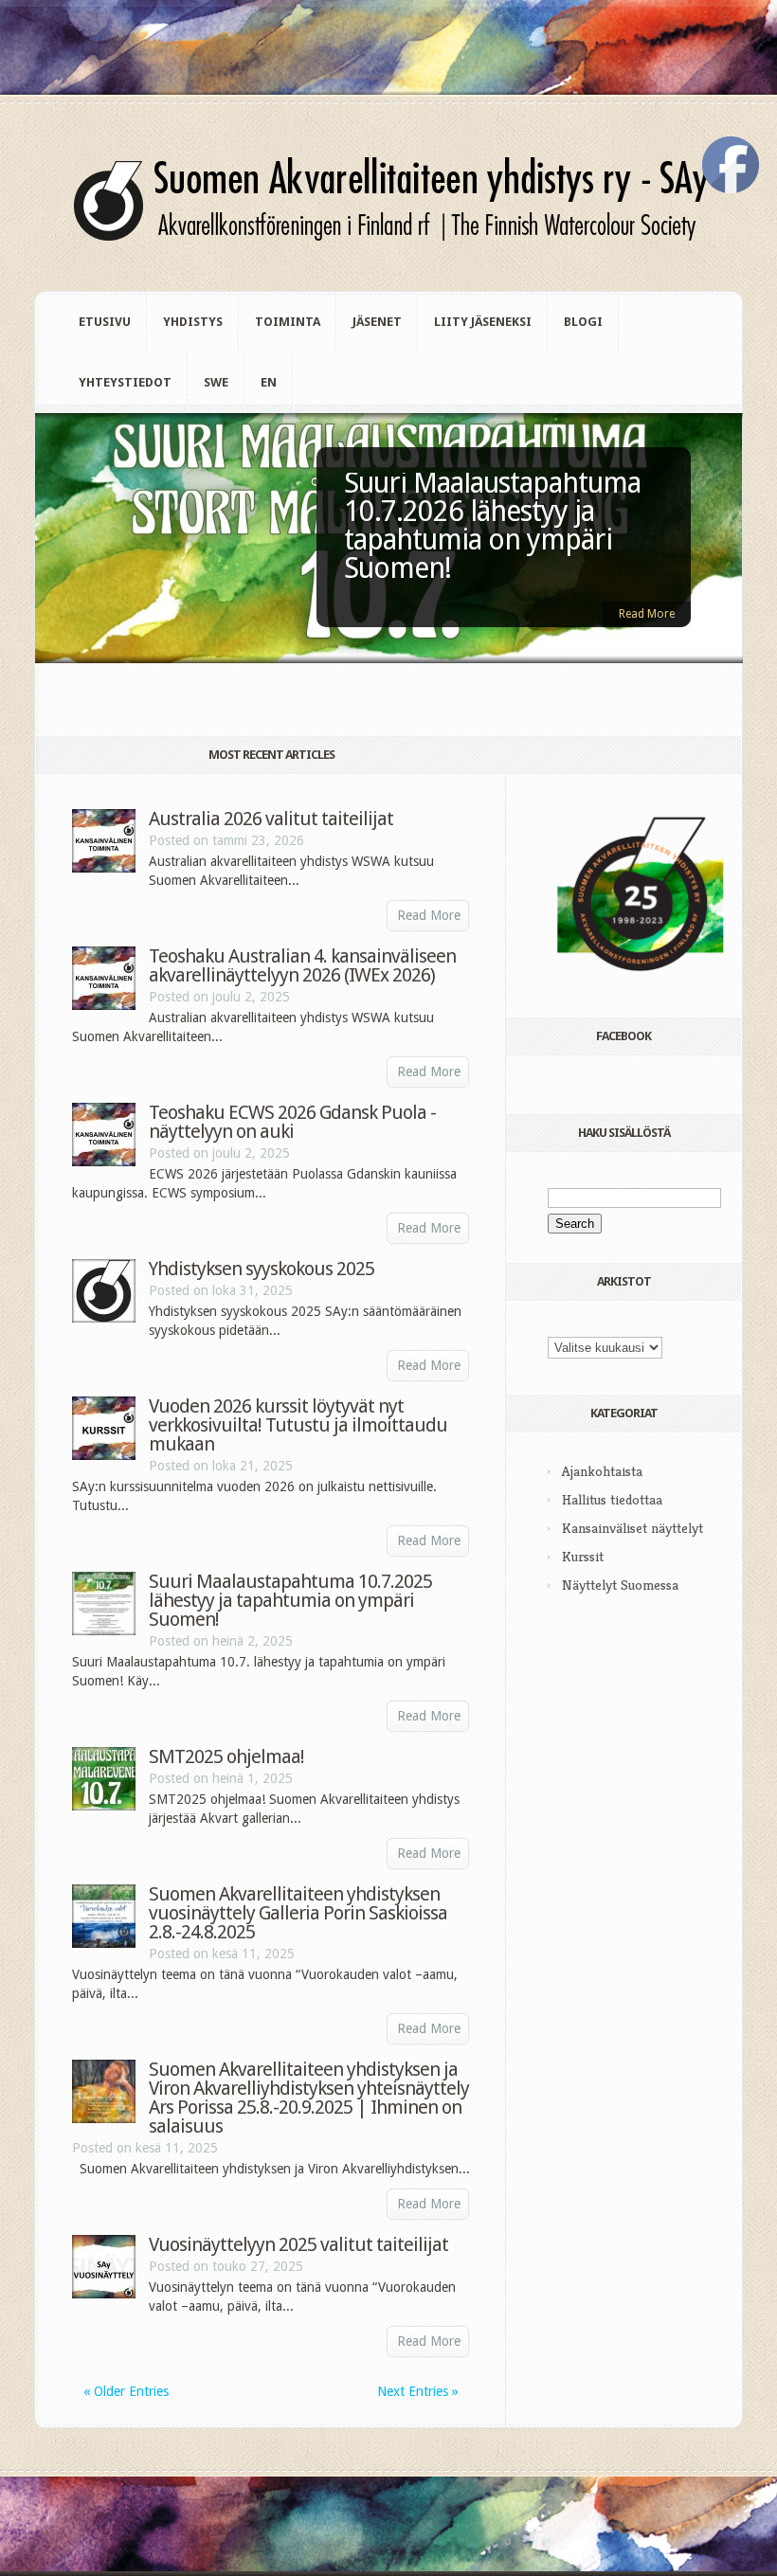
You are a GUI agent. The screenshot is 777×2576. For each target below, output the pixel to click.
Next (727, 574)
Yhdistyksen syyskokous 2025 (262, 1269)
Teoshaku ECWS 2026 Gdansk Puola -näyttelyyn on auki (292, 1122)
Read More (647, 614)
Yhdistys (193, 322)
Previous (50, 574)
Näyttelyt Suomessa (620, 1585)
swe (216, 382)
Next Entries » (418, 2391)
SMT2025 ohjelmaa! (226, 1756)
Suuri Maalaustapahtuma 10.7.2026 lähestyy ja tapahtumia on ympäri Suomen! (492, 525)
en (269, 382)
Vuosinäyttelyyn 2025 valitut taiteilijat (298, 2244)
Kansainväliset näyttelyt (632, 1528)
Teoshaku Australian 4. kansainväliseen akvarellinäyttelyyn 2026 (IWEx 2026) (302, 965)
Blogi (583, 322)
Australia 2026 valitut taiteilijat (271, 819)
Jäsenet (377, 322)
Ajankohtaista (602, 1471)
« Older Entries (126, 2391)
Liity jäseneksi (483, 322)
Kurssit (583, 1556)
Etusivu (105, 322)
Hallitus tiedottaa (612, 1499)
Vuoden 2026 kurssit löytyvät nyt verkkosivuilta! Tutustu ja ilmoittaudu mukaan (298, 1425)
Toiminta (288, 322)
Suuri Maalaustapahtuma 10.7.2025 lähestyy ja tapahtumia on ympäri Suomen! (290, 1600)
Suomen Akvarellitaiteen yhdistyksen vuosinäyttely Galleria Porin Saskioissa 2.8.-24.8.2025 (298, 1913)
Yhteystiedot (125, 382)
